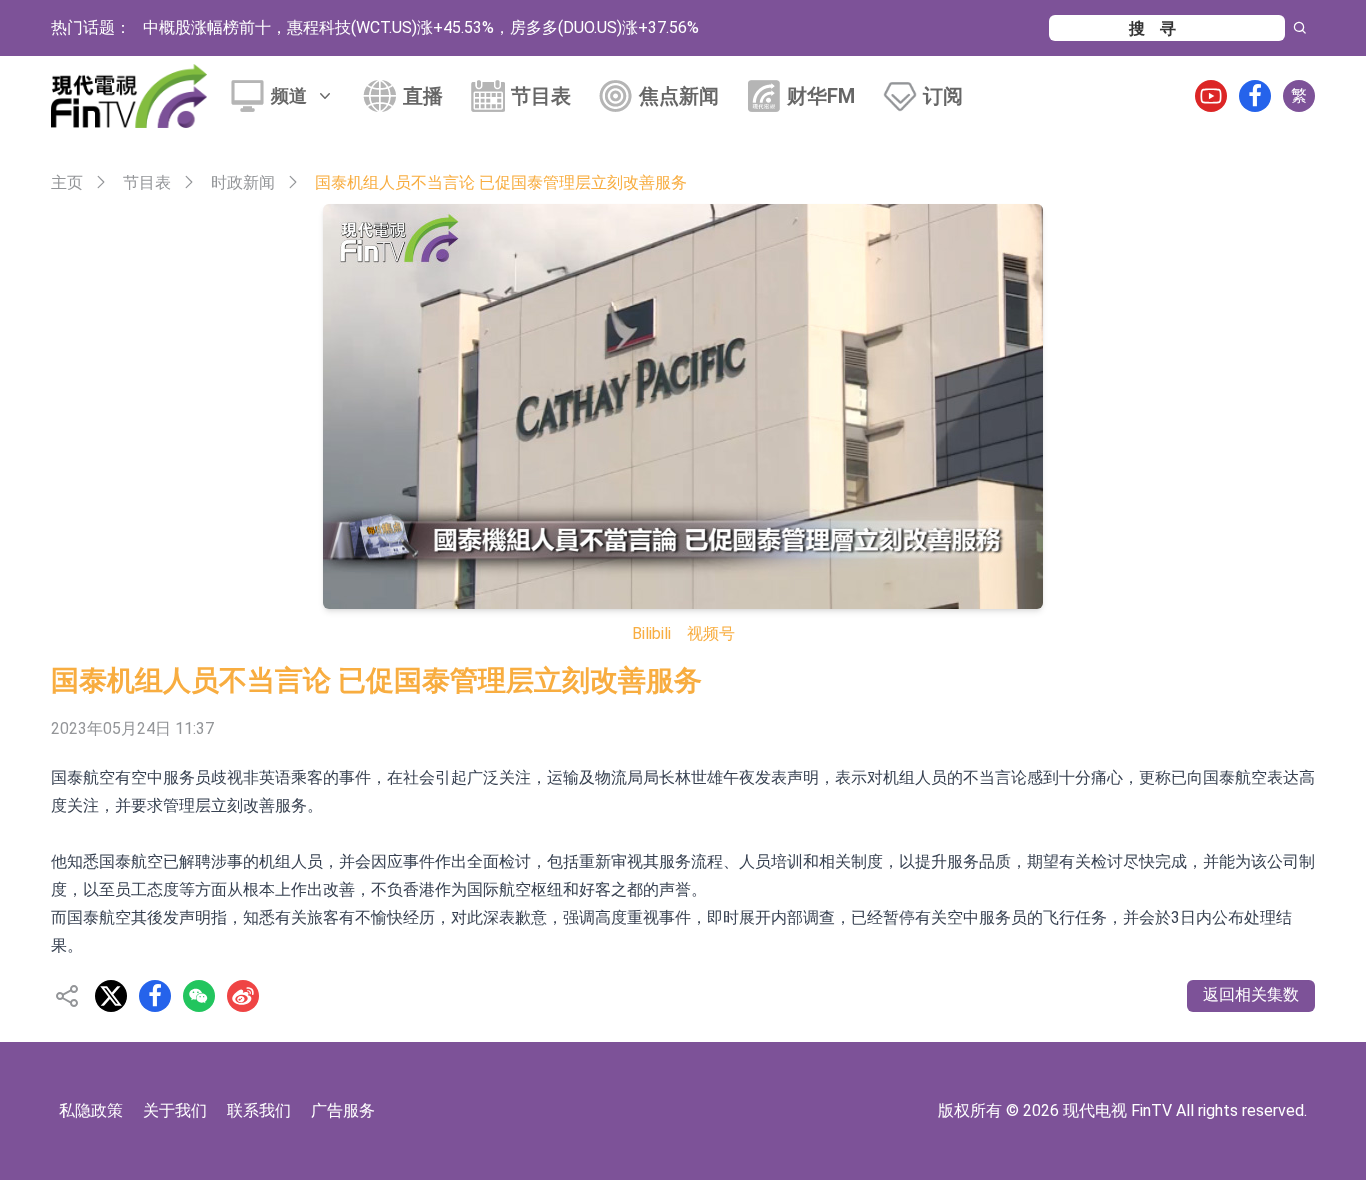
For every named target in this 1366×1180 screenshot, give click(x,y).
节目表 (541, 96)
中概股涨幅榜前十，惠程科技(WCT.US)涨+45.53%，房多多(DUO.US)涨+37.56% (421, 27)
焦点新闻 (679, 96)
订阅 (943, 96)
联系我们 (259, 1110)
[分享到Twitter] (111, 996)
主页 (67, 182)
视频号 (711, 633)
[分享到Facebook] (155, 996)
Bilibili (651, 633)
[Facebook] (1255, 96)
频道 (289, 95)
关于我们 (175, 1110)
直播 (423, 96)
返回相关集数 (1251, 994)
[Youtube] (1211, 96)
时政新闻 (243, 182)
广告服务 (343, 1110)
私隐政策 (91, 1110)
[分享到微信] (199, 996)
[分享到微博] (243, 996)
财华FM (821, 96)
